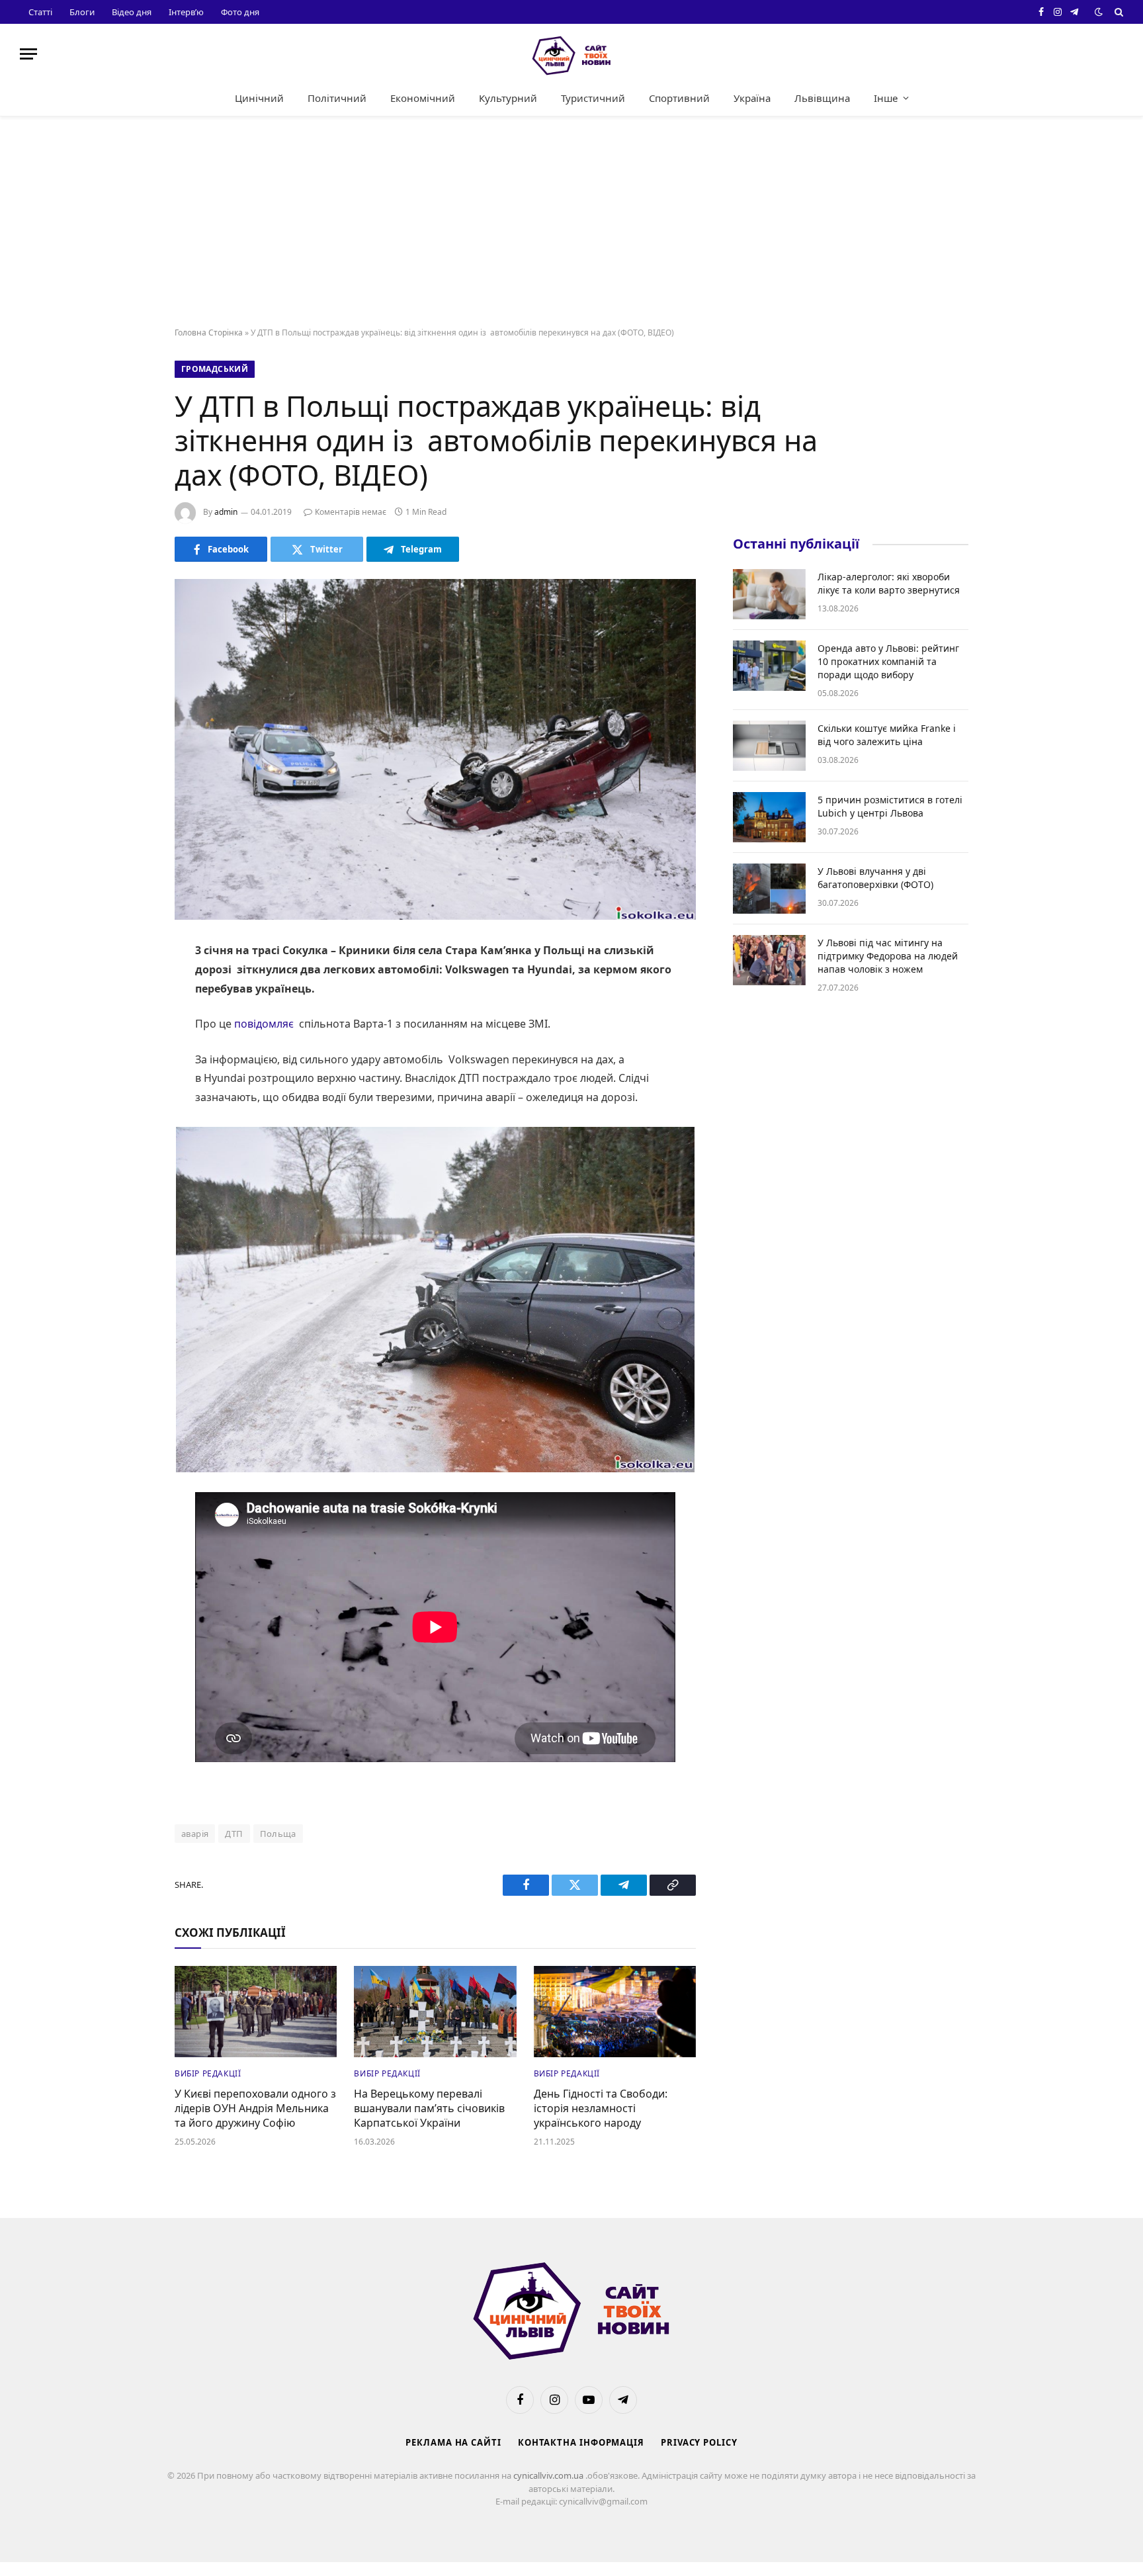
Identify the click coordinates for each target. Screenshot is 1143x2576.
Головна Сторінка (209, 333)
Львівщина (822, 98)
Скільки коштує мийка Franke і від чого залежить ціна (887, 735)
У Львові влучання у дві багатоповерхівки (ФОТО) (875, 878)
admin (226, 512)
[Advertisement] (571, 222)
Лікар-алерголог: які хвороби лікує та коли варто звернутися (889, 583)
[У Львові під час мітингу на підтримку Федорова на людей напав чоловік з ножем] (769, 960)
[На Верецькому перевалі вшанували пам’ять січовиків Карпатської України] (435, 2012)
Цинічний (259, 98)
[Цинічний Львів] (571, 54)
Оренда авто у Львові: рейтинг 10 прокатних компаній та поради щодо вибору (888, 661)
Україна (752, 98)
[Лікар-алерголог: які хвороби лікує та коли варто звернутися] (769, 594)
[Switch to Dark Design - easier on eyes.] (1099, 12)
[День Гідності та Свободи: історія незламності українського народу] (615, 2012)
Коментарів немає (351, 512)
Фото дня (240, 12)
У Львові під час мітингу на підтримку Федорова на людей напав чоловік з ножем (888, 956)
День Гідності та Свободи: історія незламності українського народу (601, 2109)
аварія (195, 1834)
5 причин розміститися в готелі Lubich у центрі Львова (890, 806)
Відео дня (132, 12)
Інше (886, 98)
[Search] (1118, 12)
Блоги (82, 12)
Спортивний (679, 98)
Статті (40, 12)
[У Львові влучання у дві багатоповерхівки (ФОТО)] (769, 889)
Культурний (508, 98)
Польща (278, 1834)
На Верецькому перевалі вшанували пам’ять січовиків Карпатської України (429, 2109)
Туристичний (593, 98)
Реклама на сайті (453, 2442)
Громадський (215, 369)
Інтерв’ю (186, 12)
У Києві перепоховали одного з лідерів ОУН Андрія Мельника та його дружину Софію (255, 2109)
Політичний (337, 98)
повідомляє (264, 1024)
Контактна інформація (581, 2442)
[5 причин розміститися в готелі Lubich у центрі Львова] (769, 817)
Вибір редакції (208, 2073)
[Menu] (28, 54)
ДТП (234, 1834)
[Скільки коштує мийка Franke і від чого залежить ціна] (769, 746)
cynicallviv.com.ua (549, 2475)
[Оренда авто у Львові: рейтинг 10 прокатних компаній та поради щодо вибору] (769, 666)
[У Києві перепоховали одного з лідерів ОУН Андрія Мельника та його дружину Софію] (256, 2012)
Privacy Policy (699, 2442)
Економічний (423, 98)
